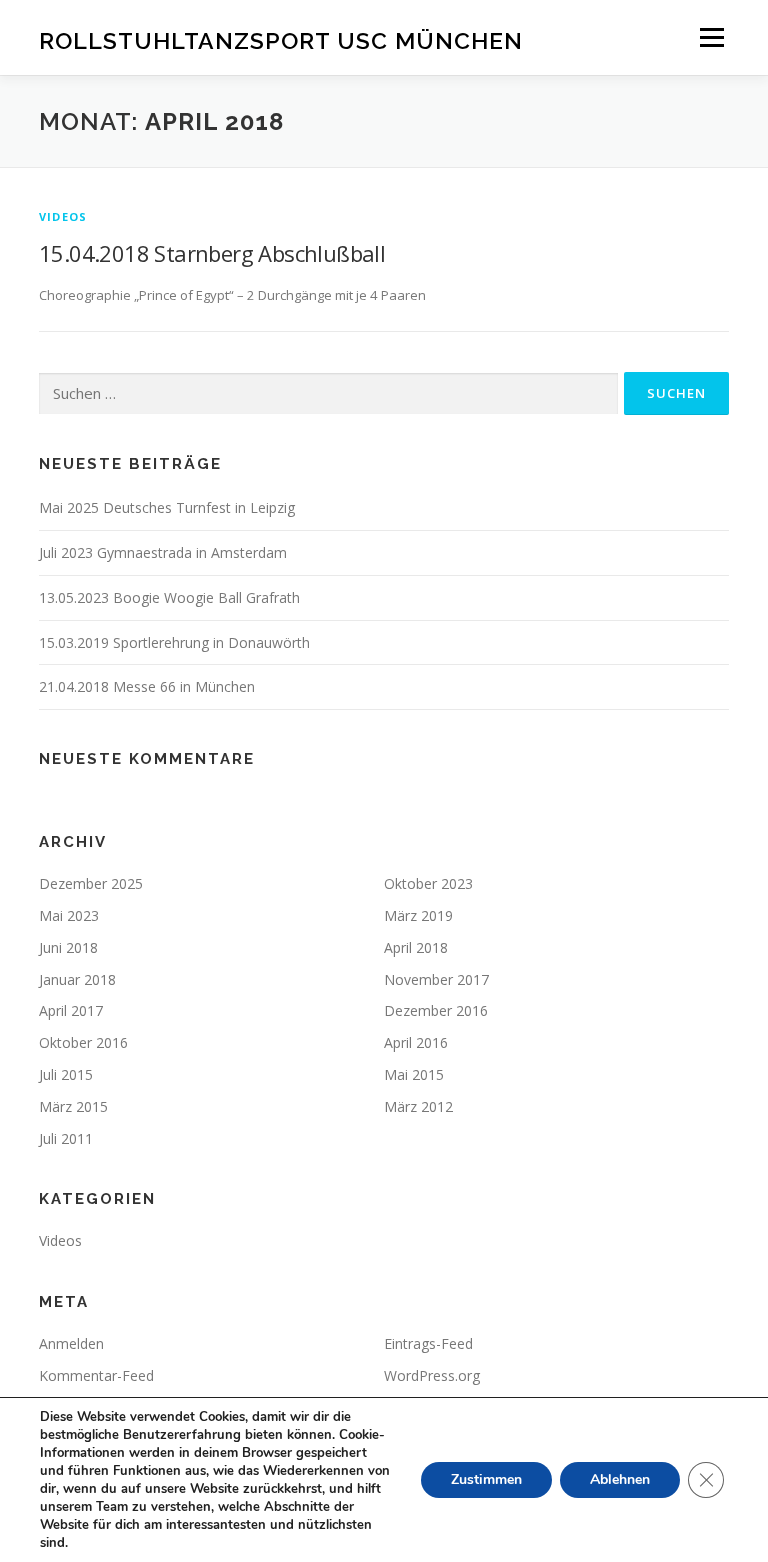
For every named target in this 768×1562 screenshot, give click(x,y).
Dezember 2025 (91, 883)
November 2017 (436, 979)
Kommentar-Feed (96, 1375)
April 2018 (416, 947)
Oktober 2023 (428, 883)
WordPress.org (432, 1375)
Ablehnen (620, 1479)
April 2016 (416, 1042)
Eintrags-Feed (428, 1343)
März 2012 (418, 1106)
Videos (63, 216)
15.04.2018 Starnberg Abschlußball (212, 253)
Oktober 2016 (83, 1042)
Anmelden (71, 1343)
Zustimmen (486, 1479)
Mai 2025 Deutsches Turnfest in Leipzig (167, 507)
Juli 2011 (66, 1138)
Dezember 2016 (436, 1010)
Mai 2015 (414, 1074)
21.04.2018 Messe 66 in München (147, 686)
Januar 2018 (77, 979)
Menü (711, 37)
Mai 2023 (69, 915)
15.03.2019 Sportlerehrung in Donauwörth (174, 642)
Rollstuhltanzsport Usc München (281, 39)
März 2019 (418, 915)
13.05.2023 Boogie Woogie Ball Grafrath (169, 597)
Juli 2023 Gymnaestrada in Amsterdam (163, 552)
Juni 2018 (68, 947)
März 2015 (73, 1106)
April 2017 (71, 1010)
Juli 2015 (66, 1074)
